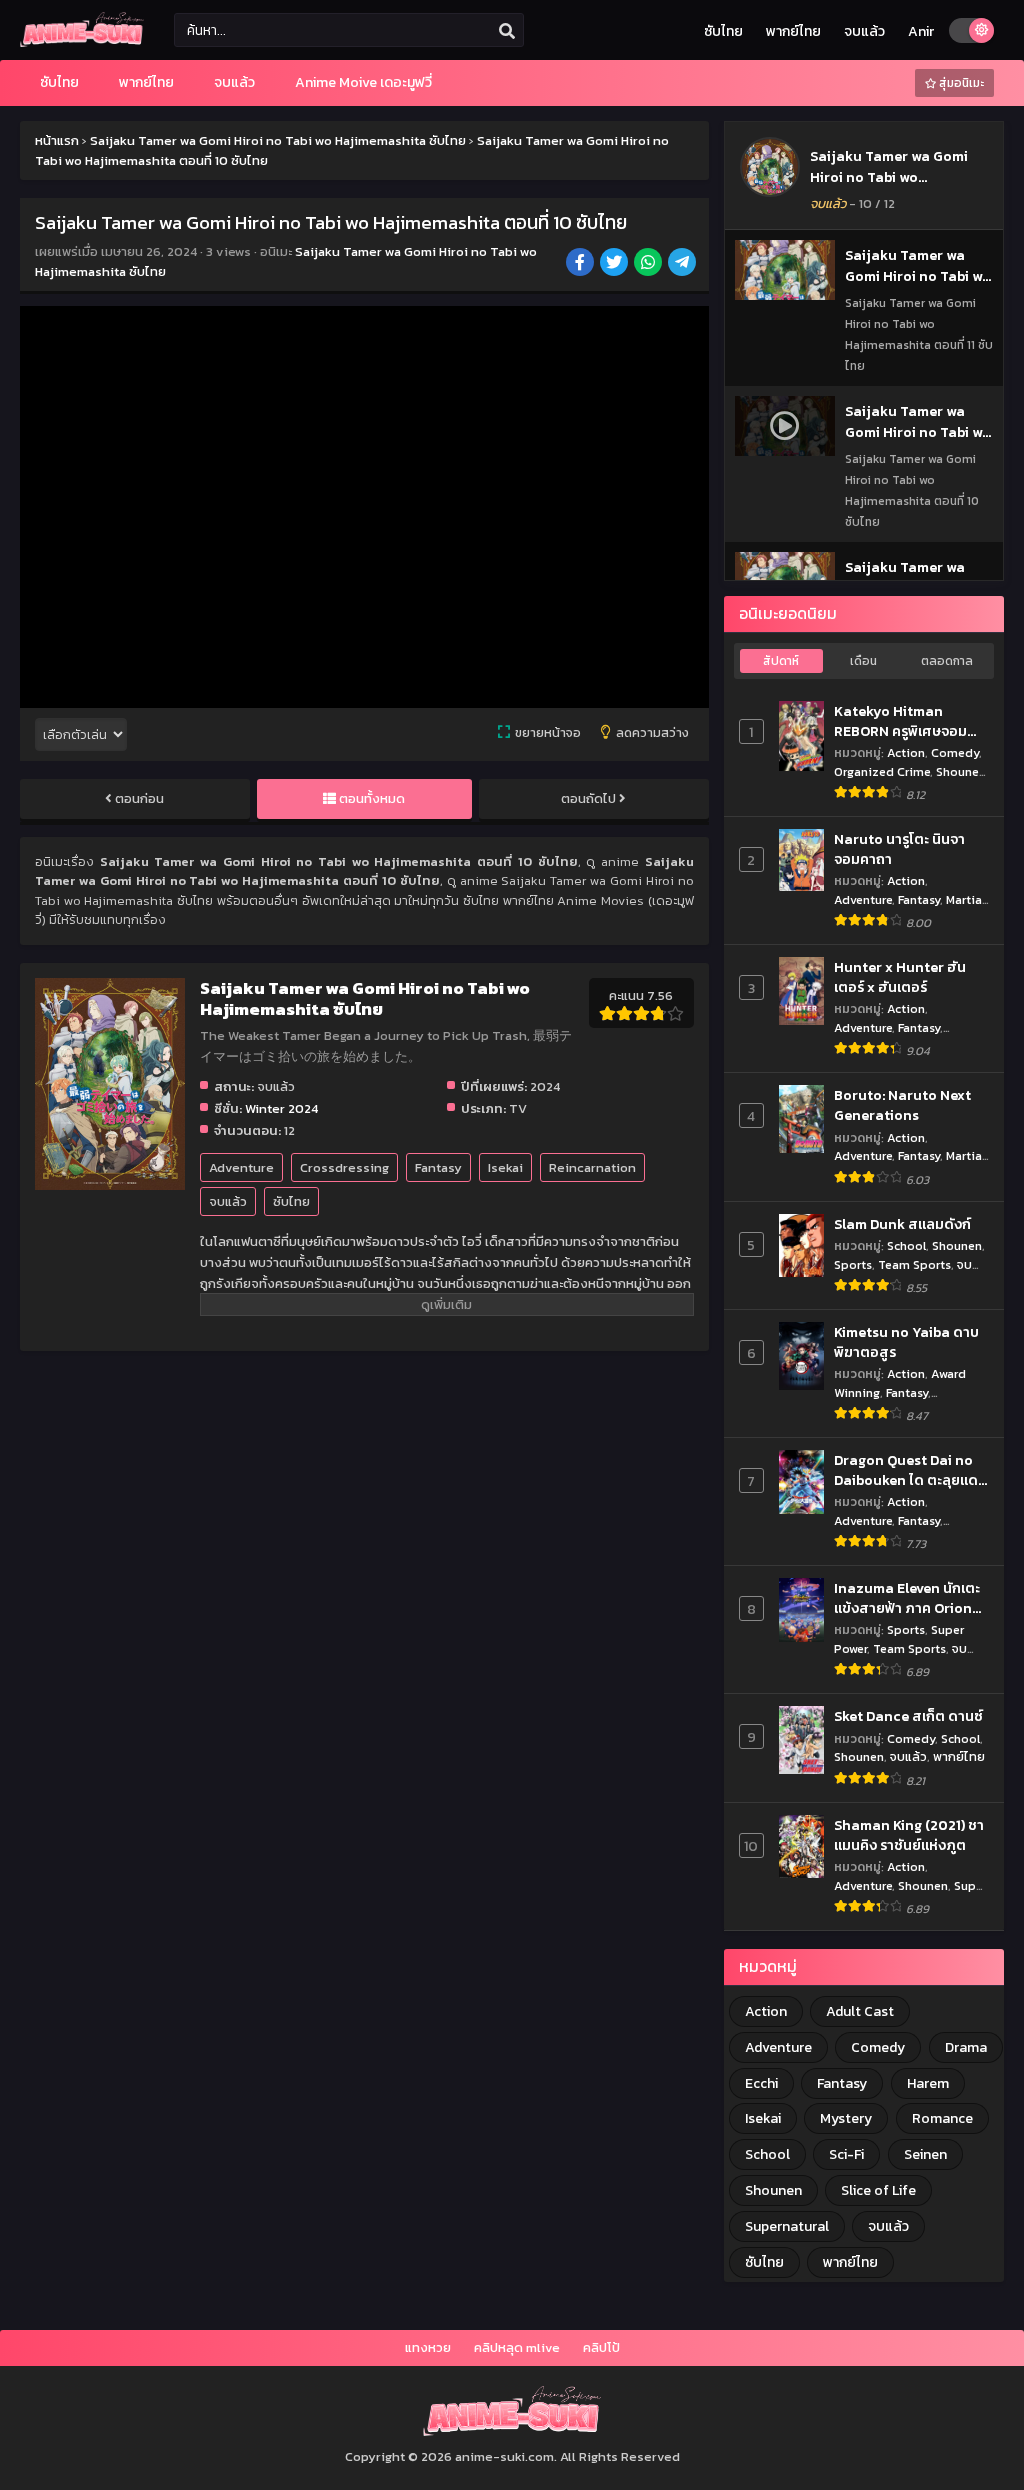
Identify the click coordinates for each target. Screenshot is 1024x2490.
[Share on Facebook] (581, 264)
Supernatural (787, 2226)
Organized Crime (882, 771)
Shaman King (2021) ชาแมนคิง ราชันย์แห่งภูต (909, 1835)
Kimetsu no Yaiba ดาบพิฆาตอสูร (906, 1342)
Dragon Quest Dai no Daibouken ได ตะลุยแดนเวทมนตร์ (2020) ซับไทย (910, 1470)
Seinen (925, 2154)
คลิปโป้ (601, 2347)
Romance (942, 2118)
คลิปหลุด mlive (517, 2347)
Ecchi (761, 2083)
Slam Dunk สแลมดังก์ (902, 1225)
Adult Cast (860, 2011)
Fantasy (438, 1167)
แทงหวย (428, 2347)
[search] (507, 31)
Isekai (505, 1167)
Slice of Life (878, 2190)
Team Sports (914, 1264)
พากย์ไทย (793, 31)
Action (906, 752)
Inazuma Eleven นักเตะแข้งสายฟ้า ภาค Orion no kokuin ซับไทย (907, 1598)
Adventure (241, 1167)
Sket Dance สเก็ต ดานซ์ (908, 1717)
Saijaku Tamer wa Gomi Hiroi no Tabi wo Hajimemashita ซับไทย (889, 177)
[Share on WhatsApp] (649, 264)
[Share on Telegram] (683, 264)
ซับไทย (723, 31)
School (906, 1245)
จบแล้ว (864, 31)
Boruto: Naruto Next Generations (902, 1105)
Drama (966, 2047)
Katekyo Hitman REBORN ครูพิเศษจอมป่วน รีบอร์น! (900, 721)
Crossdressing (344, 1167)
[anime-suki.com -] (82, 42)
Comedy (955, 752)
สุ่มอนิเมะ (960, 83)
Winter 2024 (281, 1108)
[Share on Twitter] (615, 264)
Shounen (961, 771)
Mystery (846, 2118)
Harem (928, 2083)
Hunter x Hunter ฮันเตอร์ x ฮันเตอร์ (900, 977)
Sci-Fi (846, 2154)
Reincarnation (592, 1167)
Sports (853, 1264)
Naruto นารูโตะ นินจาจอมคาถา (899, 849)
